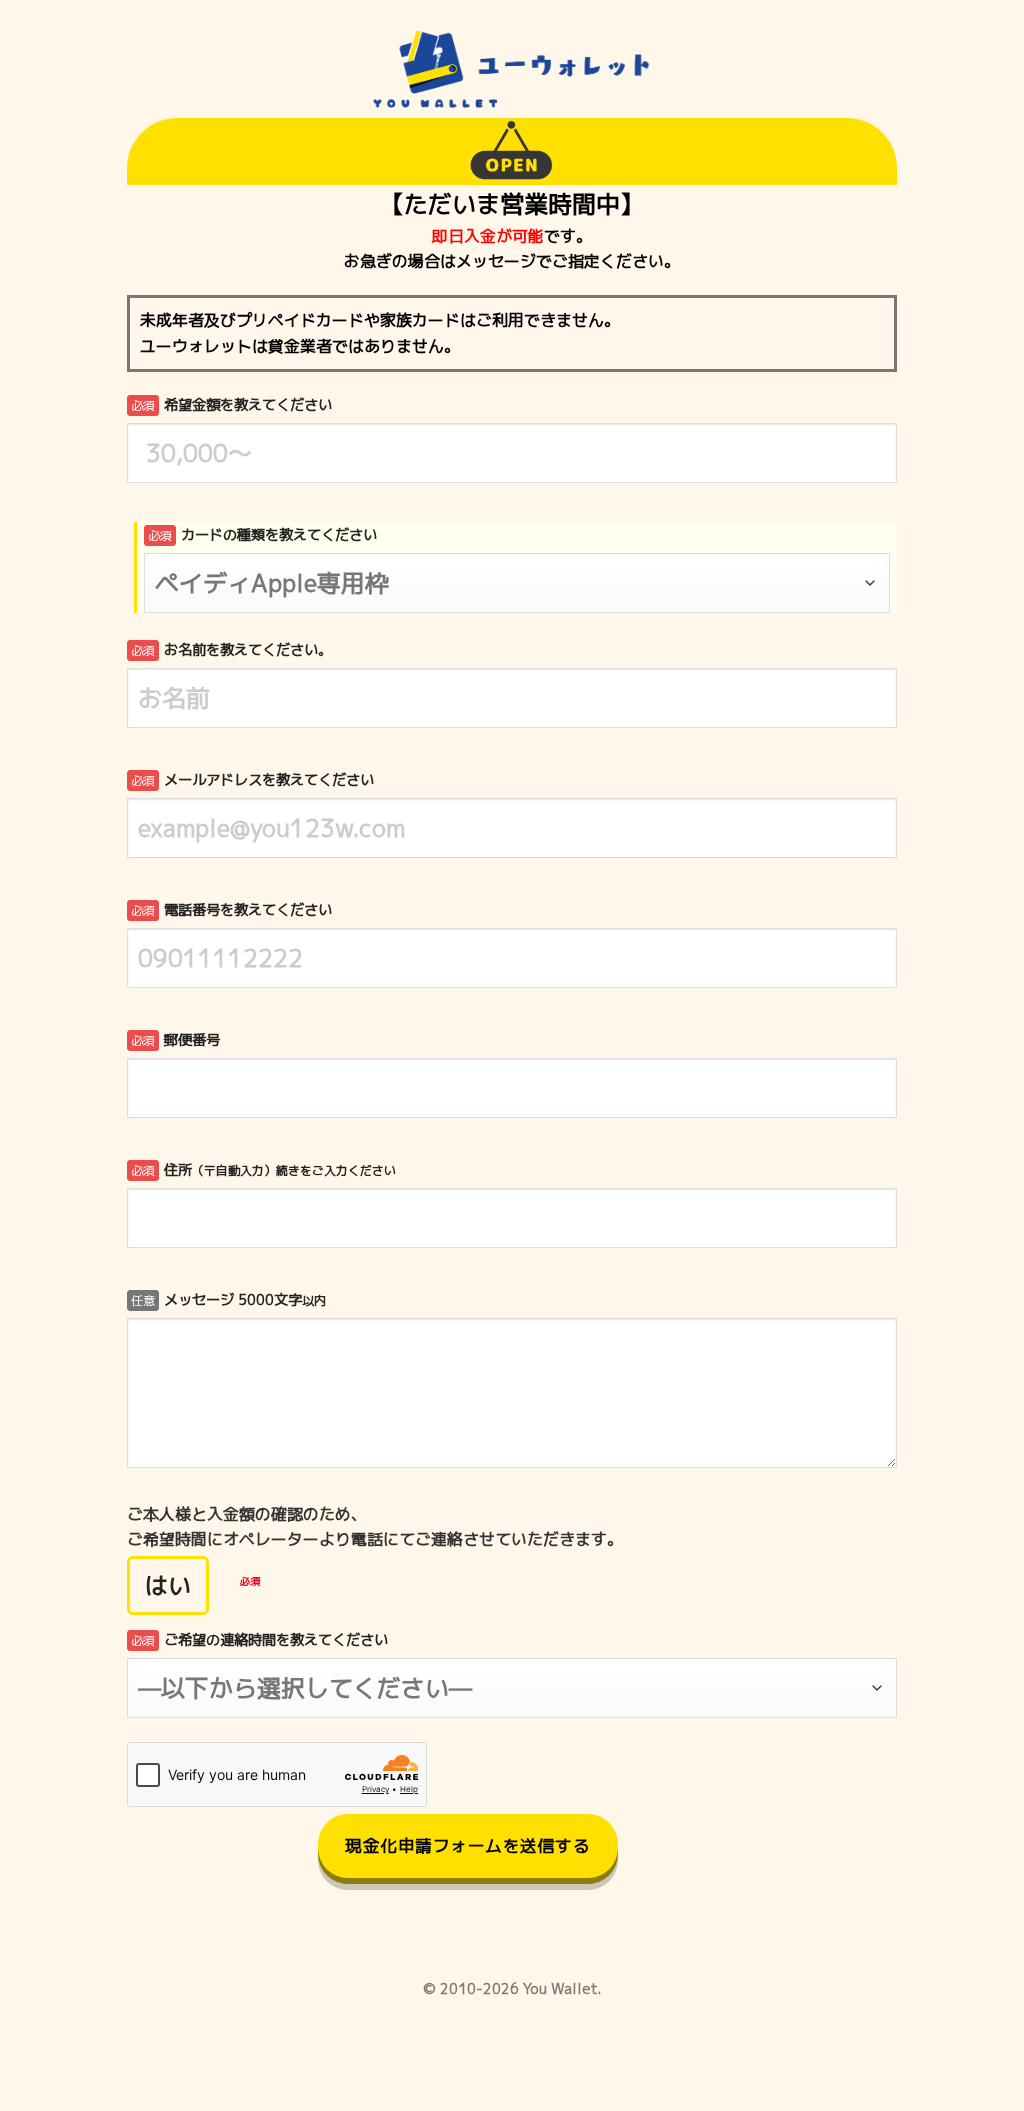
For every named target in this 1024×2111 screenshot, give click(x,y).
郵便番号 (175, 1040)
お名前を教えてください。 (231, 650)
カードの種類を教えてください (262, 535)
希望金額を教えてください (231, 405)
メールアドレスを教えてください (252, 780)
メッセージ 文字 (228, 1300)
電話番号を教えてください (231, 910)
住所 (263, 1170)
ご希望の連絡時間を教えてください (259, 1640)
